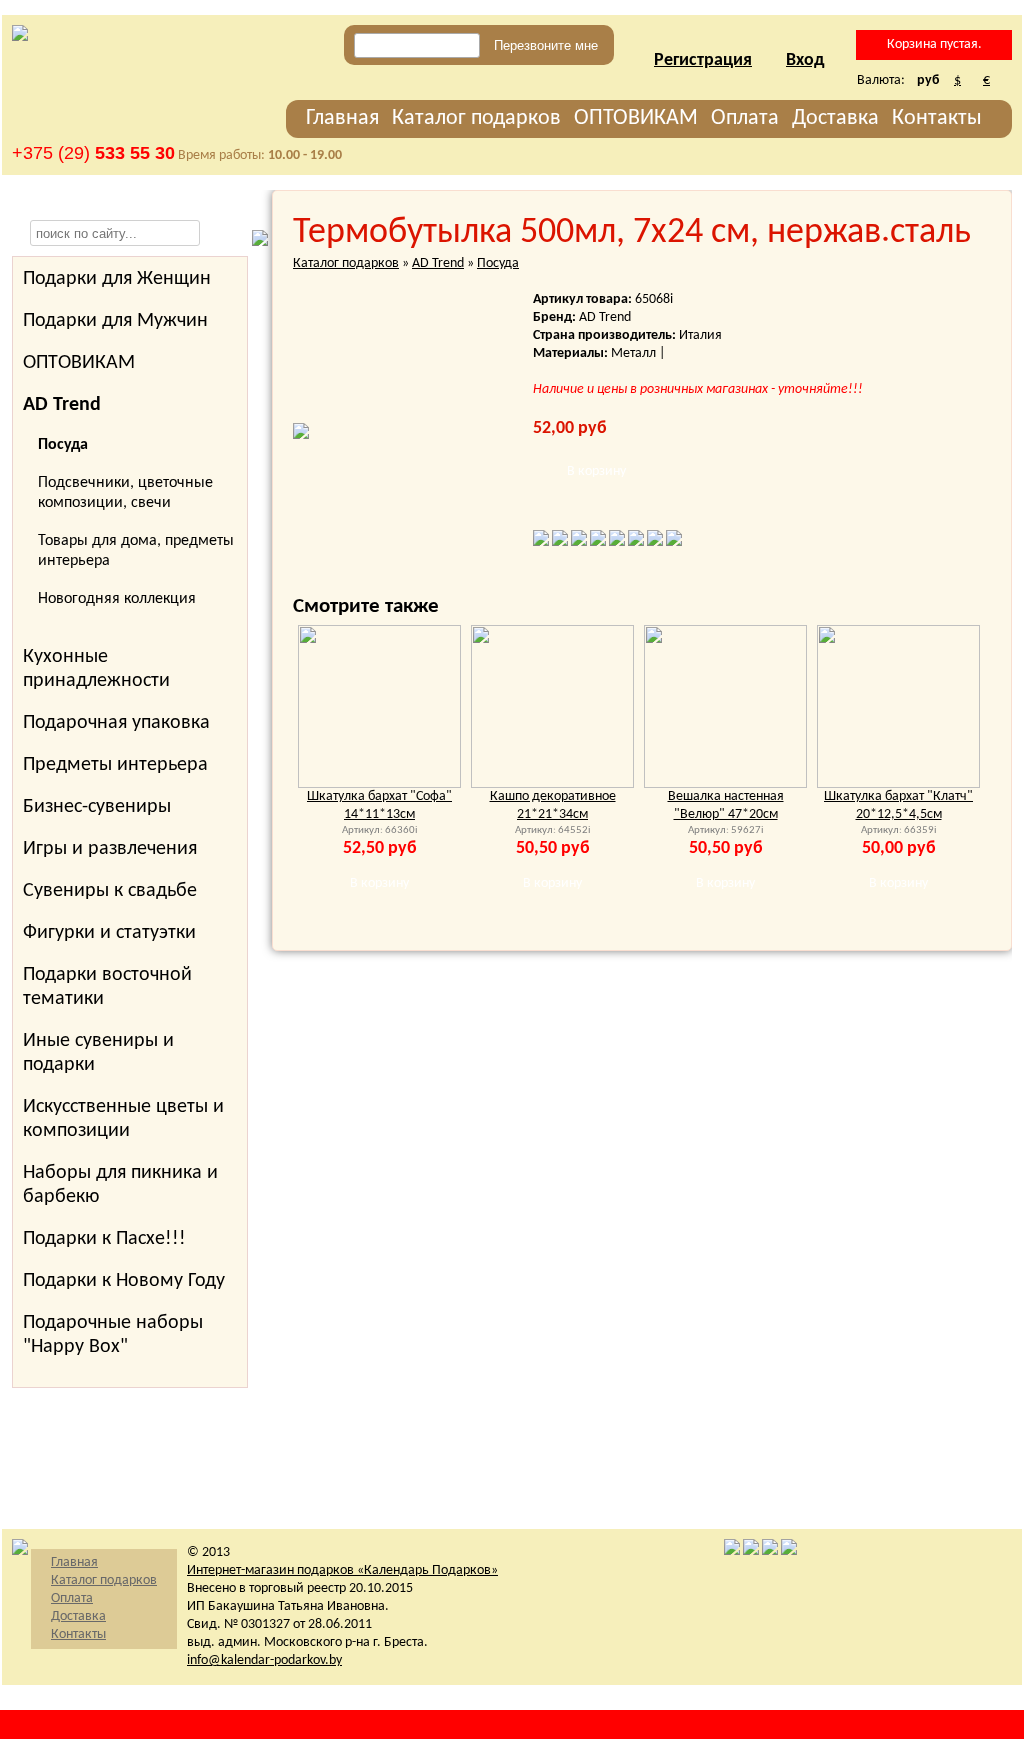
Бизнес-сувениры (97, 807)
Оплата (745, 118)
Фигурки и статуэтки (109, 933)
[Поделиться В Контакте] (560, 542)
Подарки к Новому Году (124, 1281)
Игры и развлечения (110, 849)
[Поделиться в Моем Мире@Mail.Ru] (674, 542)
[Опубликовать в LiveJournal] (617, 542)
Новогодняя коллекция (117, 599)
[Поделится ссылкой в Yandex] (636, 542)
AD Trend (438, 263)
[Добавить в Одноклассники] (598, 542)
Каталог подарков (476, 118)
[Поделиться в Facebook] (541, 542)
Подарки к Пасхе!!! (104, 1239)
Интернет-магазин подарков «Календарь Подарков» (342, 1570)
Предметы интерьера (115, 765)
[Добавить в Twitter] (579, 542)
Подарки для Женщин (117, 279)
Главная (342, 118)
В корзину (596, 471)
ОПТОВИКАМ (636, 118)
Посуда (498, 263)
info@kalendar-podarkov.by (264, 1660)
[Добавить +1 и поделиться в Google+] (655, 542)
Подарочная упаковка (116, 723)
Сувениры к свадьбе (110, 891)
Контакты (937, 118)
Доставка (835, 118)
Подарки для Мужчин (115, 321)
